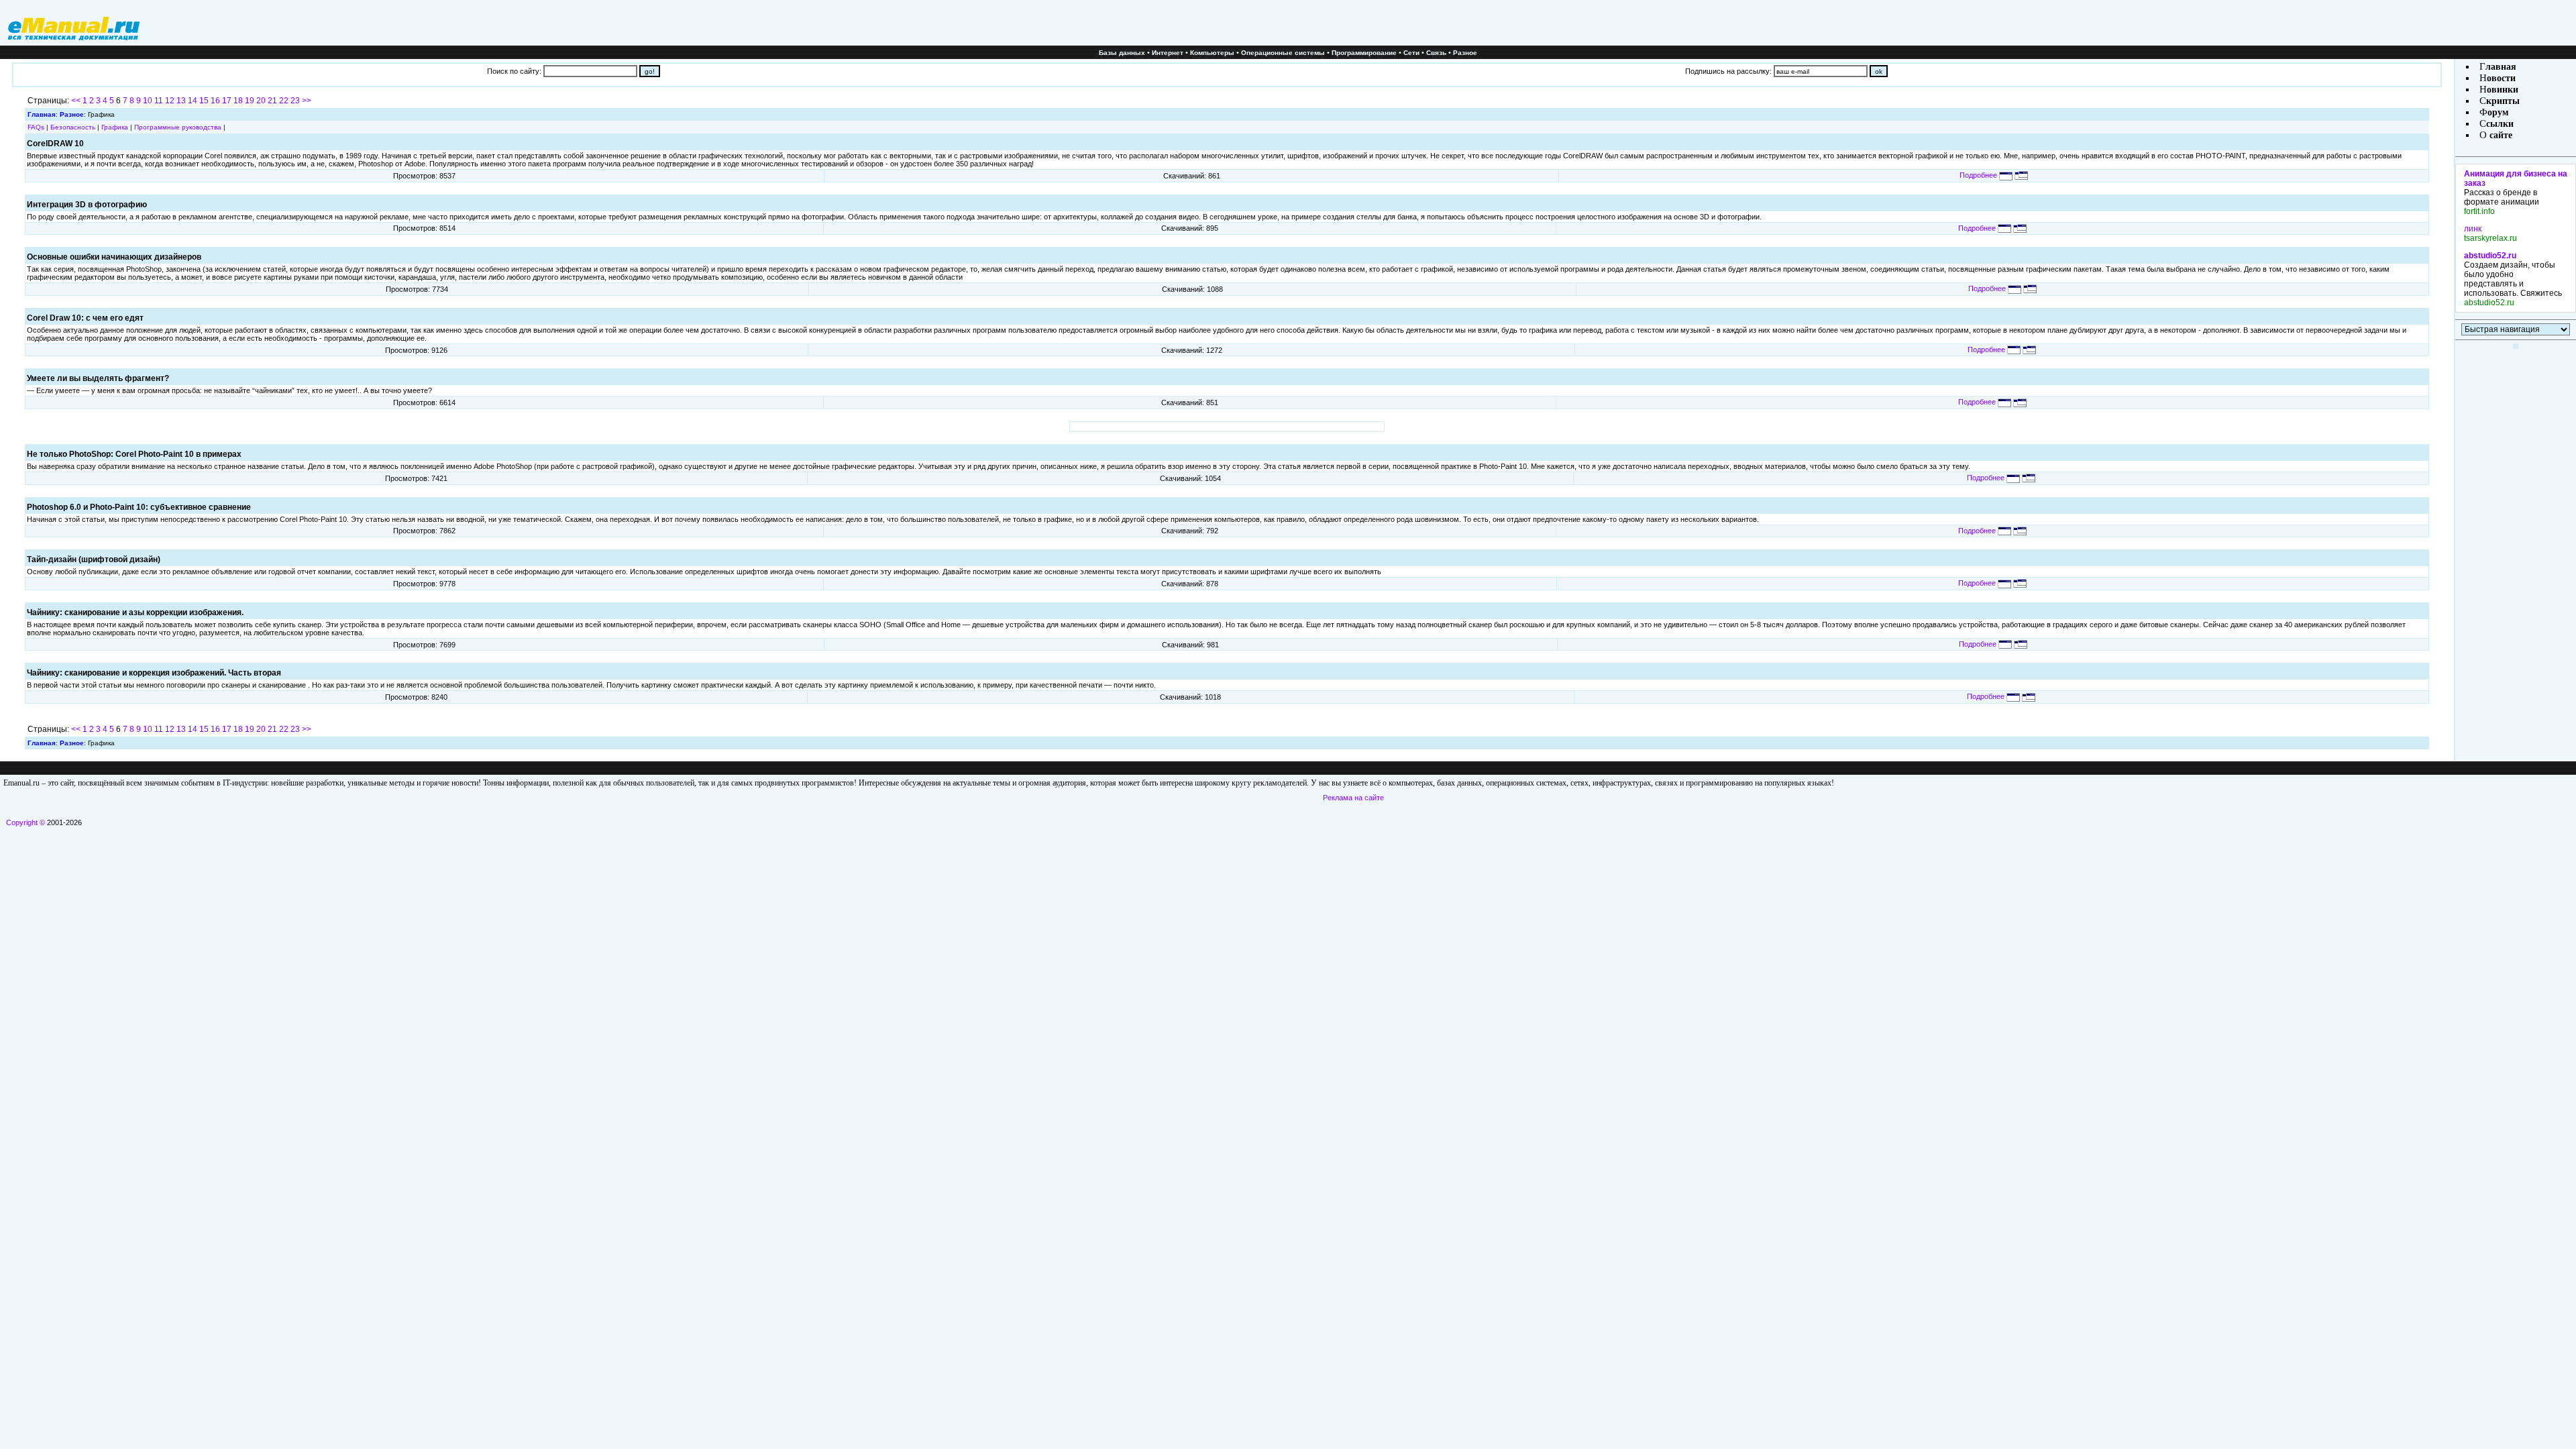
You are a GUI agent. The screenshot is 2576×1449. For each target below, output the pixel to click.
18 (238, 101)
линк (2473, 229)
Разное (1465, 53)
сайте (2500, 135)
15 (204, 101)
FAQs (36, 127)
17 (227, 101)
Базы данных (1122, 53)
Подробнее (1979, 175)
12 (170, 101)
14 (193, 101)
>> (307, 101)
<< (76, 101)
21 (272, 101)
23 (295, 101)
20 (261, 101)
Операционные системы (1283, 53)
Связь (1436, 53)
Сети (1411, 53)
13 (181, 101)
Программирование (1364, 53)
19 (250, 101)
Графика (115, 127)
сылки (2500, 124)
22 (284, 101)
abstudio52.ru (2490, 256)
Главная (42, 114)
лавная (2501, 67)
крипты (2503, 101)
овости (2501, 78)
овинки (2503, 90)
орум (2498, 112)
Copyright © (25, 822)
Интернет (1168, 53)
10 (148, 101)
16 (215, 101)
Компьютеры (1212, 53)
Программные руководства (178, 127)
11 (159, 101)
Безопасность (73, 127)
